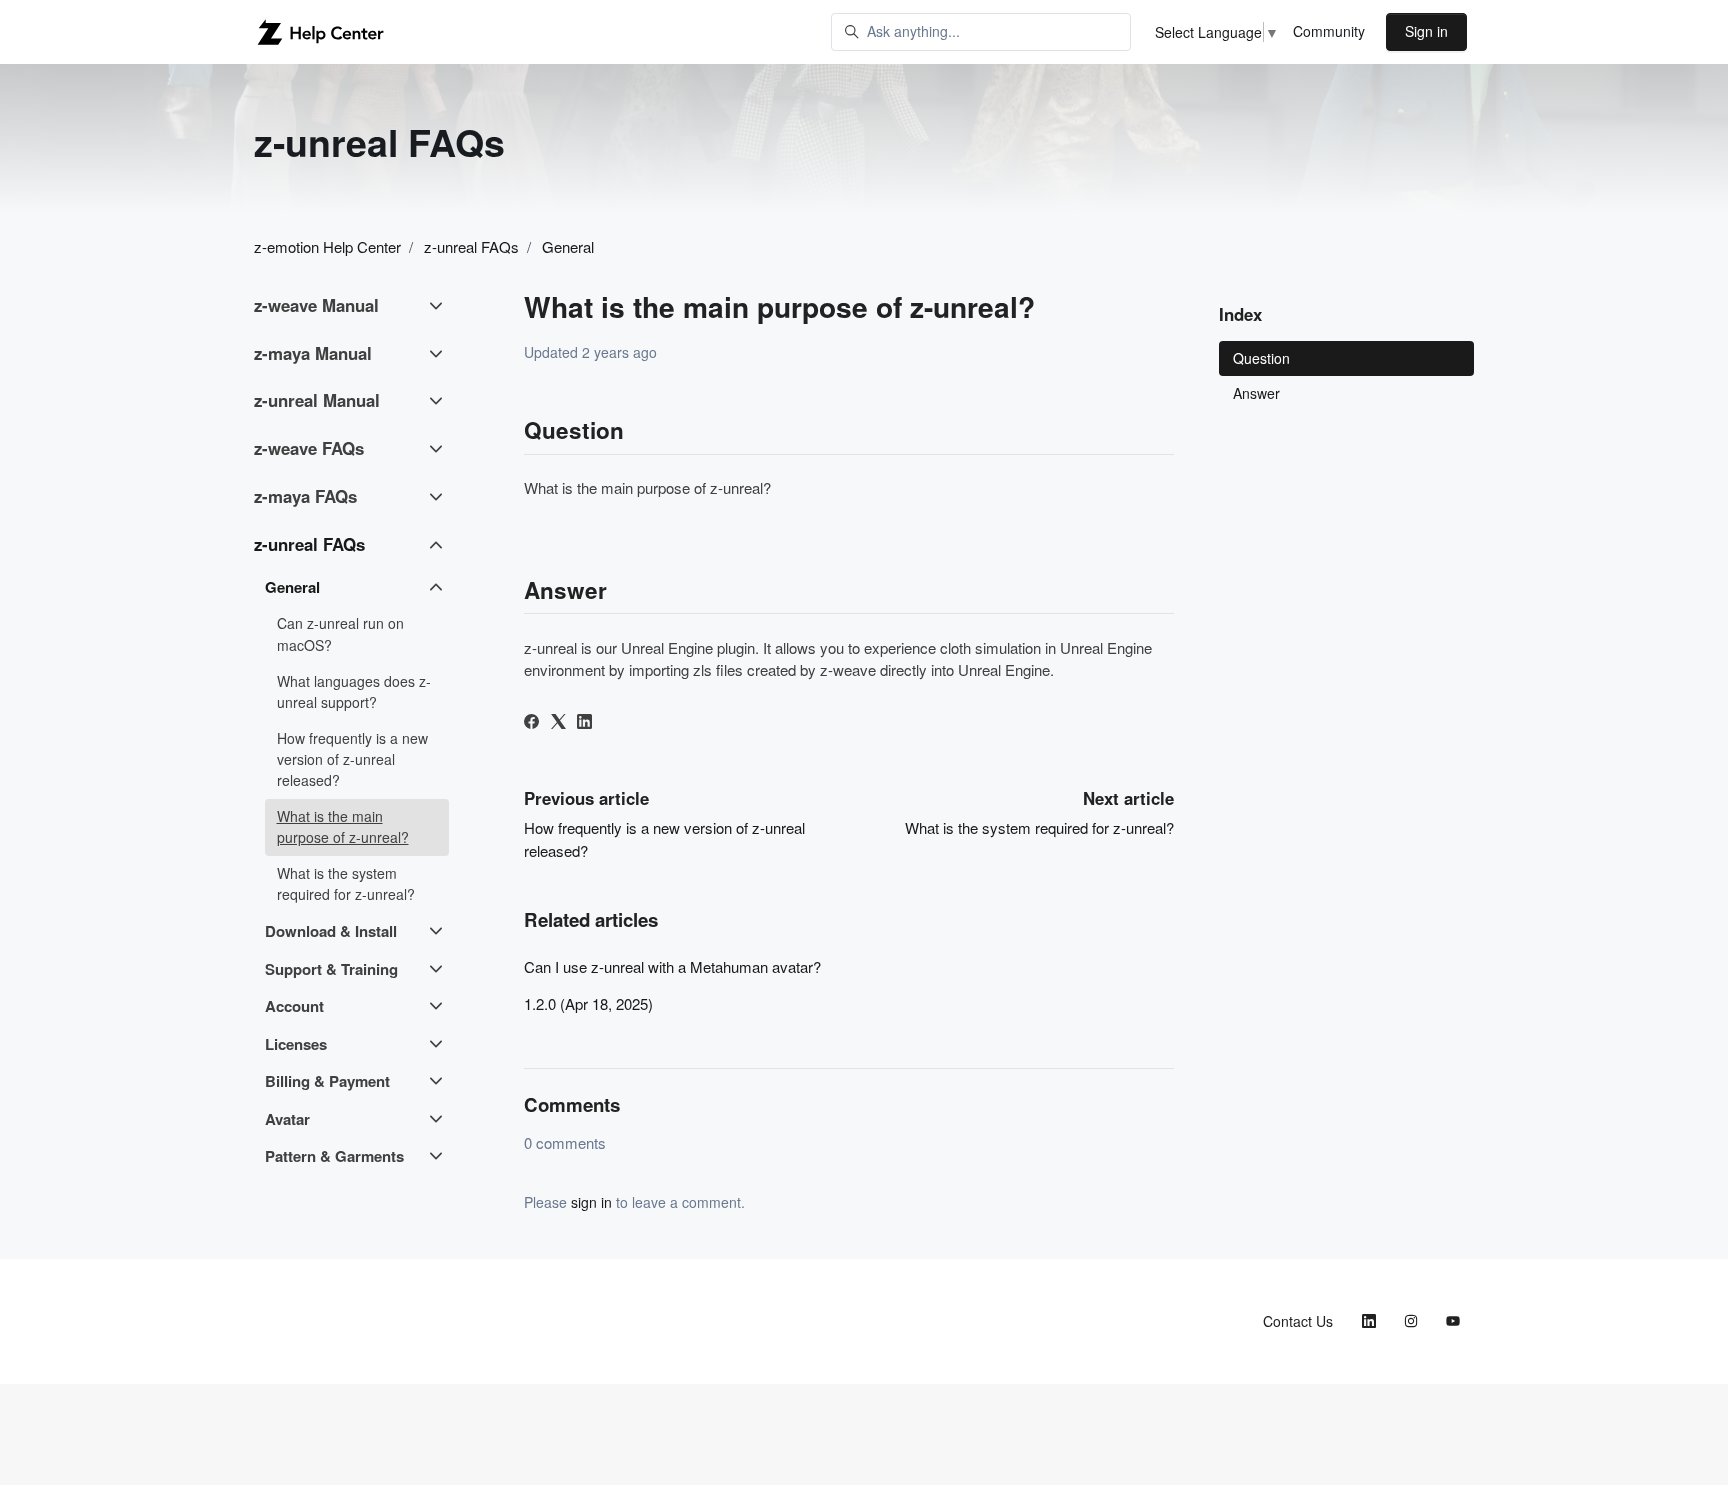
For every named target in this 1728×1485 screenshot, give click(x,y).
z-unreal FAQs (471, 246)
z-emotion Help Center (327, 246)
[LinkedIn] (584, 722)
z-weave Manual (316, 305)
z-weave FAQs (309, 448)
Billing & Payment (327, 1081)
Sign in (1426, 31)
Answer (1256, 393)
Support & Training (331, 969)
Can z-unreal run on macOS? (340, 633)
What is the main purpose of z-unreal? (343, 826)
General (568, 246)
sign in (591, 1202)
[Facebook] (531, 722)
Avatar (287, 1119)
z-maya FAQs (305, 496)
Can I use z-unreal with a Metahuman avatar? (672, 966)
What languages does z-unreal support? (354, 691)
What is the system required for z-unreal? (1039, 827)
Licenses (296, 1044)
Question (1261, 358)
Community (1329, 31)
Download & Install (331, 931)
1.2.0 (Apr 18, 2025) (588, 1003)
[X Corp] (558, 722)
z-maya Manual (313, 353)
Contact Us (1298, 1321)
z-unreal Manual (317, 400)
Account (294, 1006)
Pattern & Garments (334, 1156)
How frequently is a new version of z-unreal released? (352, 759)
